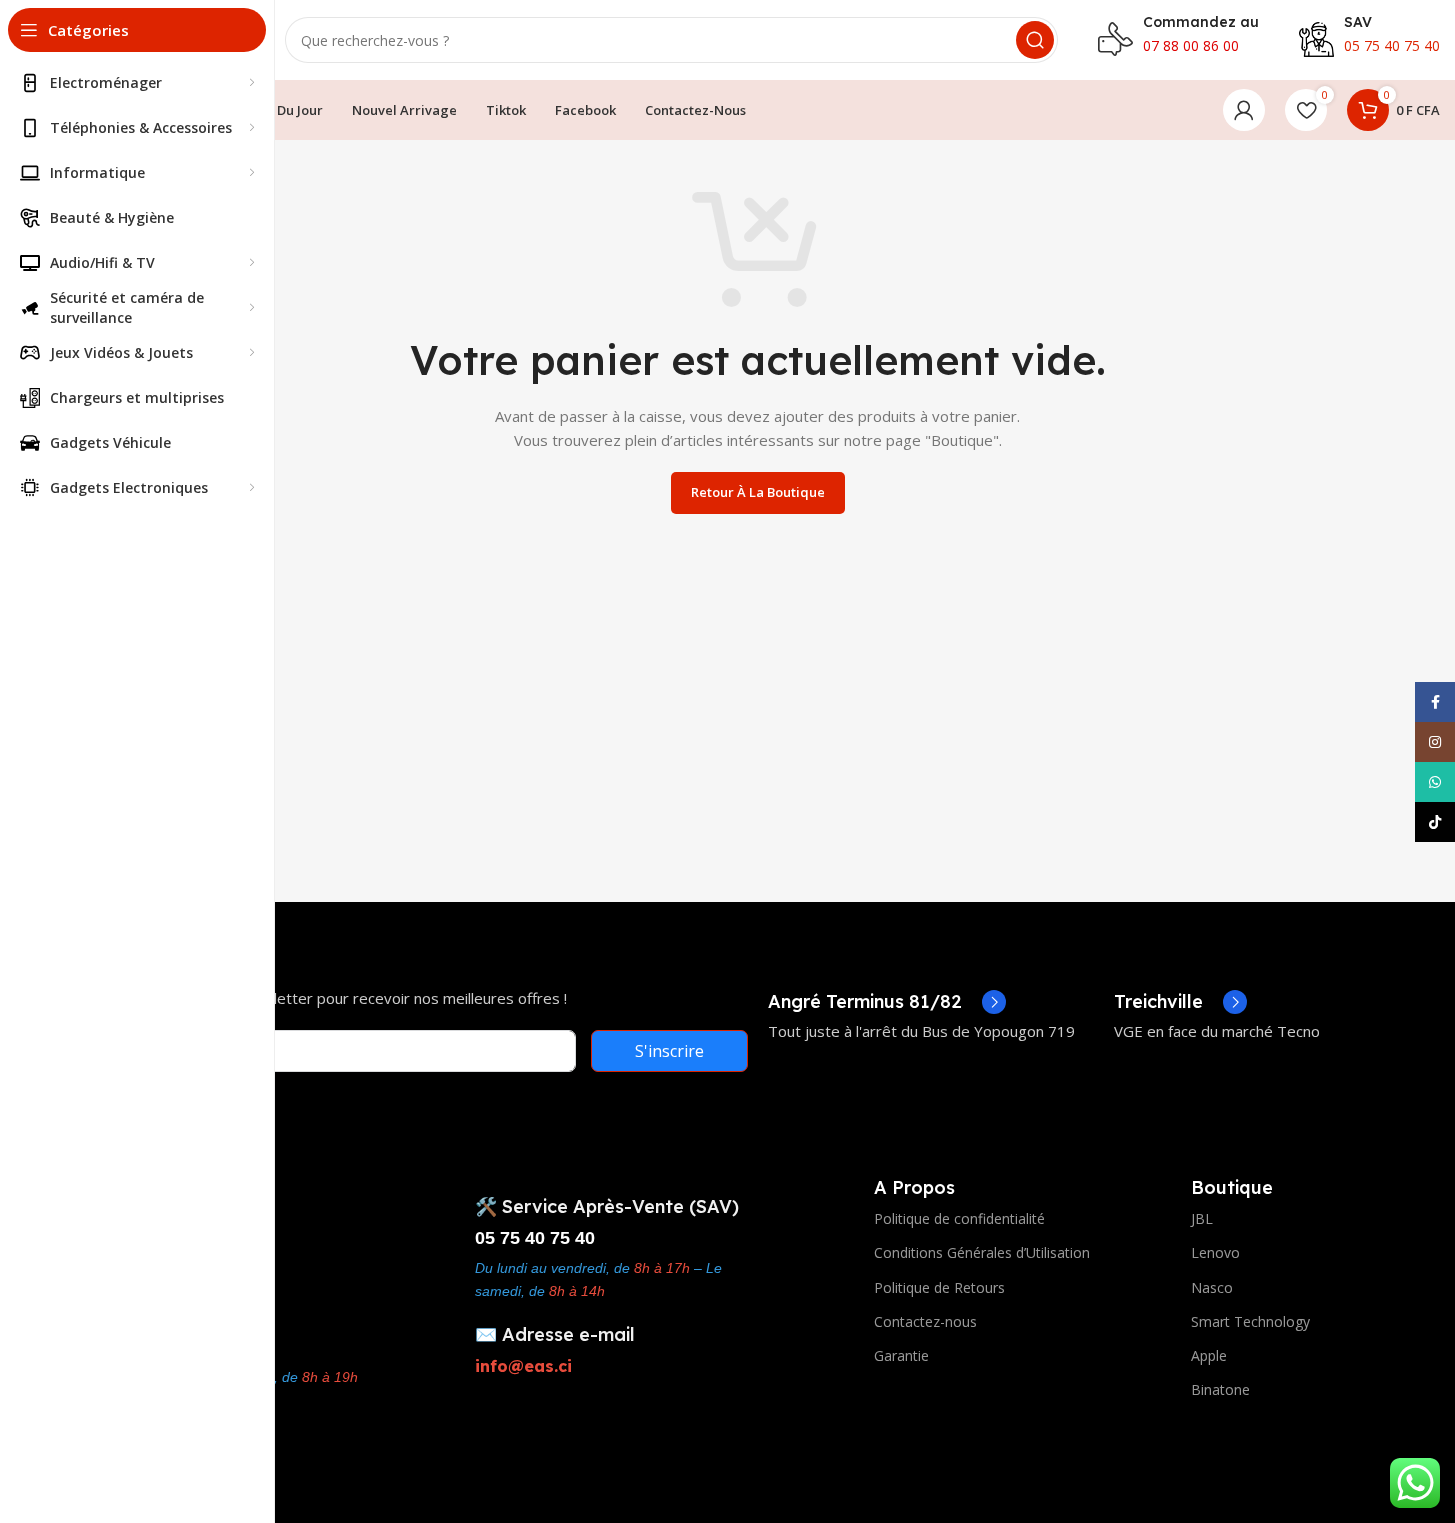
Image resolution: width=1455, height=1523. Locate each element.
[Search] (1035, 40)
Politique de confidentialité (959, 1218)
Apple (1209, 1355)
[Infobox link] (887, 1002)
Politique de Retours (939, 1287)
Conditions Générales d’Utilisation (982, 1252)
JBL (1202, 1218)
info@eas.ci (523, 1366)
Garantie (901, 1355)
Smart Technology (1250, 1321)
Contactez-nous (925, 1321)
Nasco (1212, 1287)
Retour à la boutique (758, 492)
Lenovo (1215, 1252)
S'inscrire (669, 1051)
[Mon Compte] (1244, 110)
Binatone (1220, 1389)
